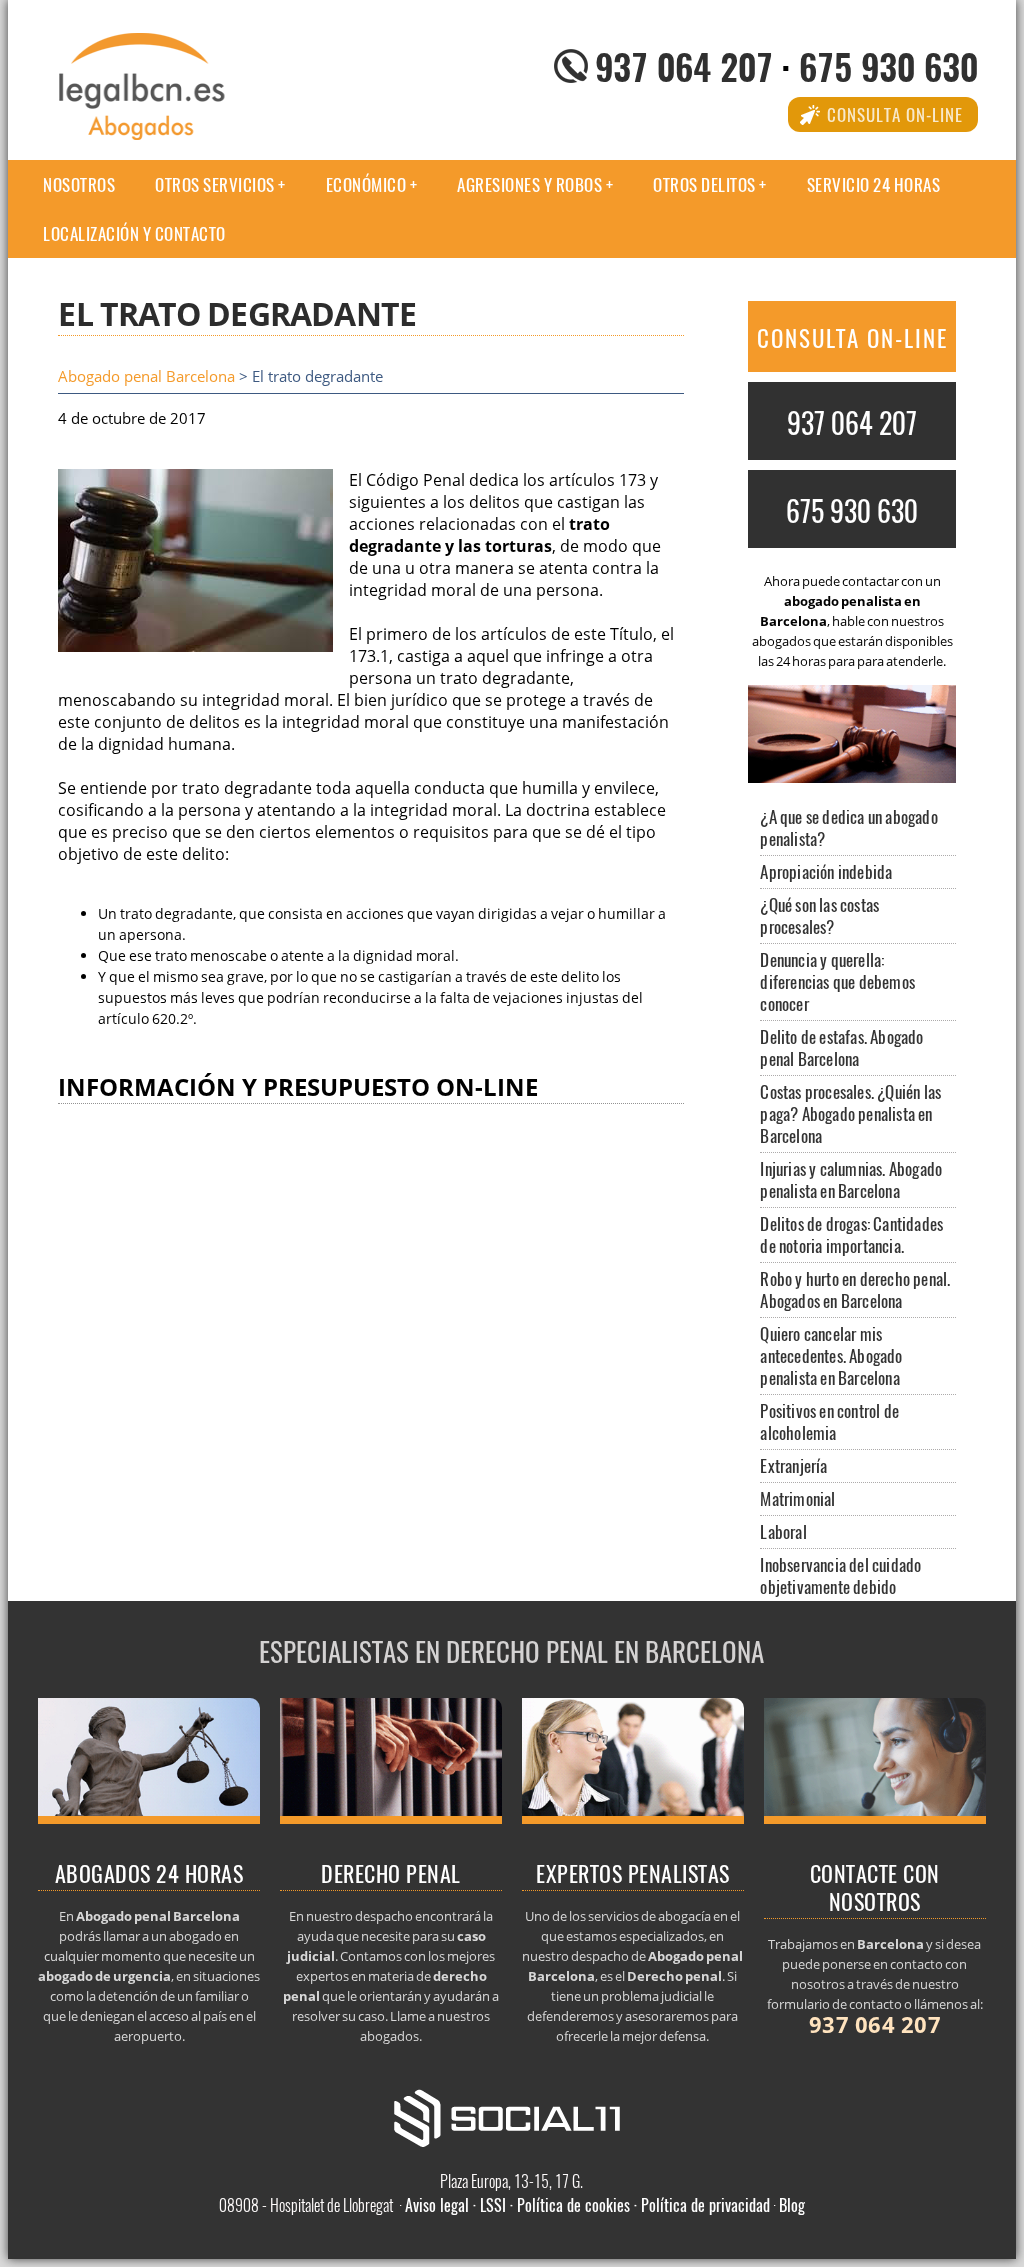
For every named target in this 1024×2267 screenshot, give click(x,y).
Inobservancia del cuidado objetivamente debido (840, 1575)
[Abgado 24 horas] (149, 1818)
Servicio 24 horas (874, 184)
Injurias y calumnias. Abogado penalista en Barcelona (851, 1179)
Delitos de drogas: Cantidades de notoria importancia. (851, 1234)
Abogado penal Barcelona (146, 376)
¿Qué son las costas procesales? (819, 915)
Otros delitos (704, 184)
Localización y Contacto (134, 233)
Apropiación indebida (826, 871)
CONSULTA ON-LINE (852, 338)
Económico (366, 184)
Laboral (783, 1531)
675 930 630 (888, 66)
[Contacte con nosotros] (875, 1818)
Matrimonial (797, 1498)
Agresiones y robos (529, 184)
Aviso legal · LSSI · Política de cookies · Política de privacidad (587, 2205)
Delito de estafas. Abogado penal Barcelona (841, 1047)
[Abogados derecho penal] (391, 1818)
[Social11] (512, 2117)
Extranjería (793, 1465)
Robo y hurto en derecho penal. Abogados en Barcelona (855, 1289)
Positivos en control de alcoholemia (829, 1421)
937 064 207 (684, 66)
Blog (792, 2205)
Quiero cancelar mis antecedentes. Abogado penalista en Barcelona (831, 1355)
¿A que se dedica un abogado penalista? (848, 827)
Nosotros (79, 184)
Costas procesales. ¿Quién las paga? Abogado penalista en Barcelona (850, 1113)
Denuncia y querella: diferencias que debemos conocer (837, 981)
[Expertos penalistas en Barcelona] (633, 1818)
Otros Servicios (215, 184)
